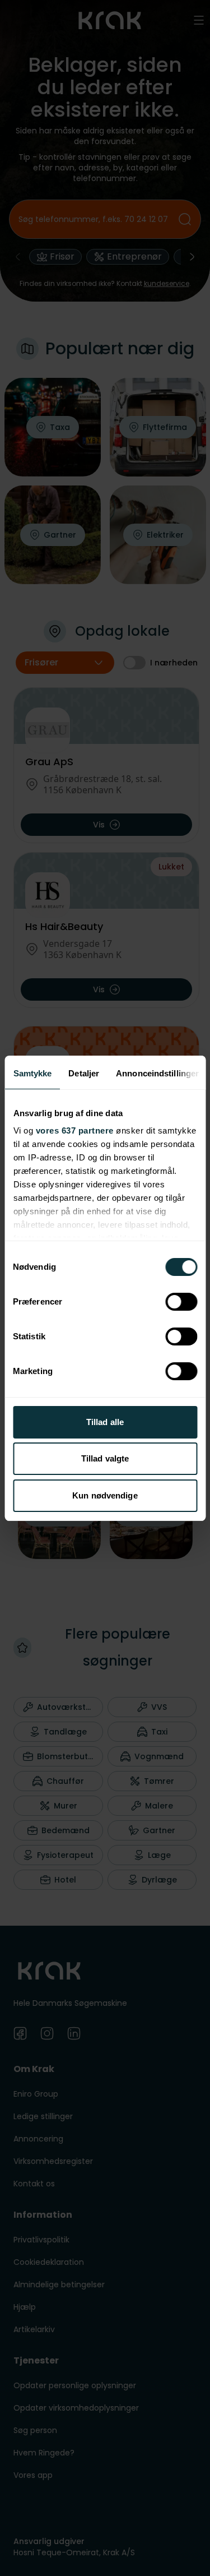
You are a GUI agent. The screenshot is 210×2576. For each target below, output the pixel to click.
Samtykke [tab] (32, 1073)
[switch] (181, 1302)
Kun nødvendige (105, 1495)
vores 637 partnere (74, 1130)
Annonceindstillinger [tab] (157, 1073)
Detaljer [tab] (84, 1073)
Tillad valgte (105, 1458)
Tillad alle (105, 1422)
